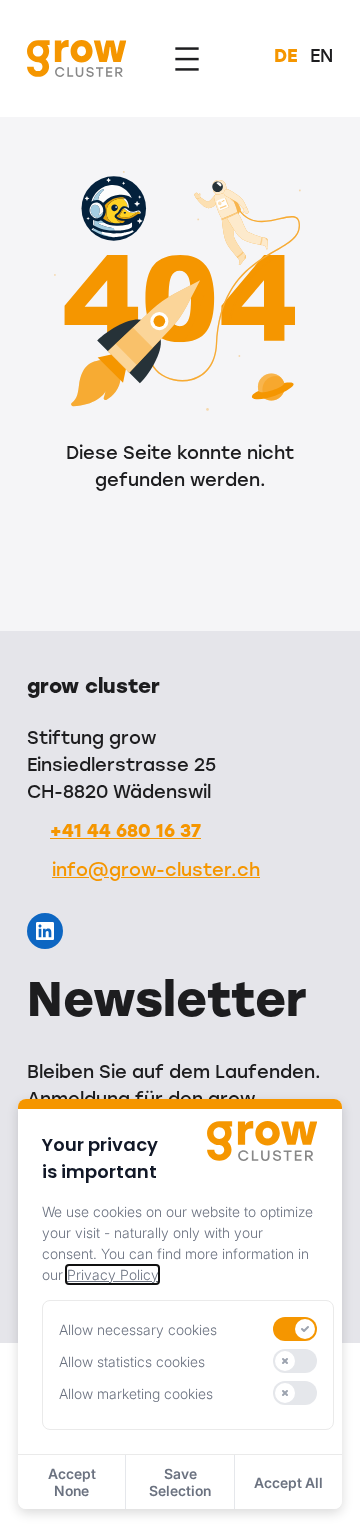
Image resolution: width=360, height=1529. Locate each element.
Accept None (72, 1482)
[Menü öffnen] (187, 59)
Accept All (288, 1482)
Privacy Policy (112, 1274)
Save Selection (180, 1482)
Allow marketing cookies (136, 1393)
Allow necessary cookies (138, 1329)
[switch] (295, 1329)
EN (321, 58)
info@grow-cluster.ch (156, 872)
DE (286, 58)
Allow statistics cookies (132, 1361)
